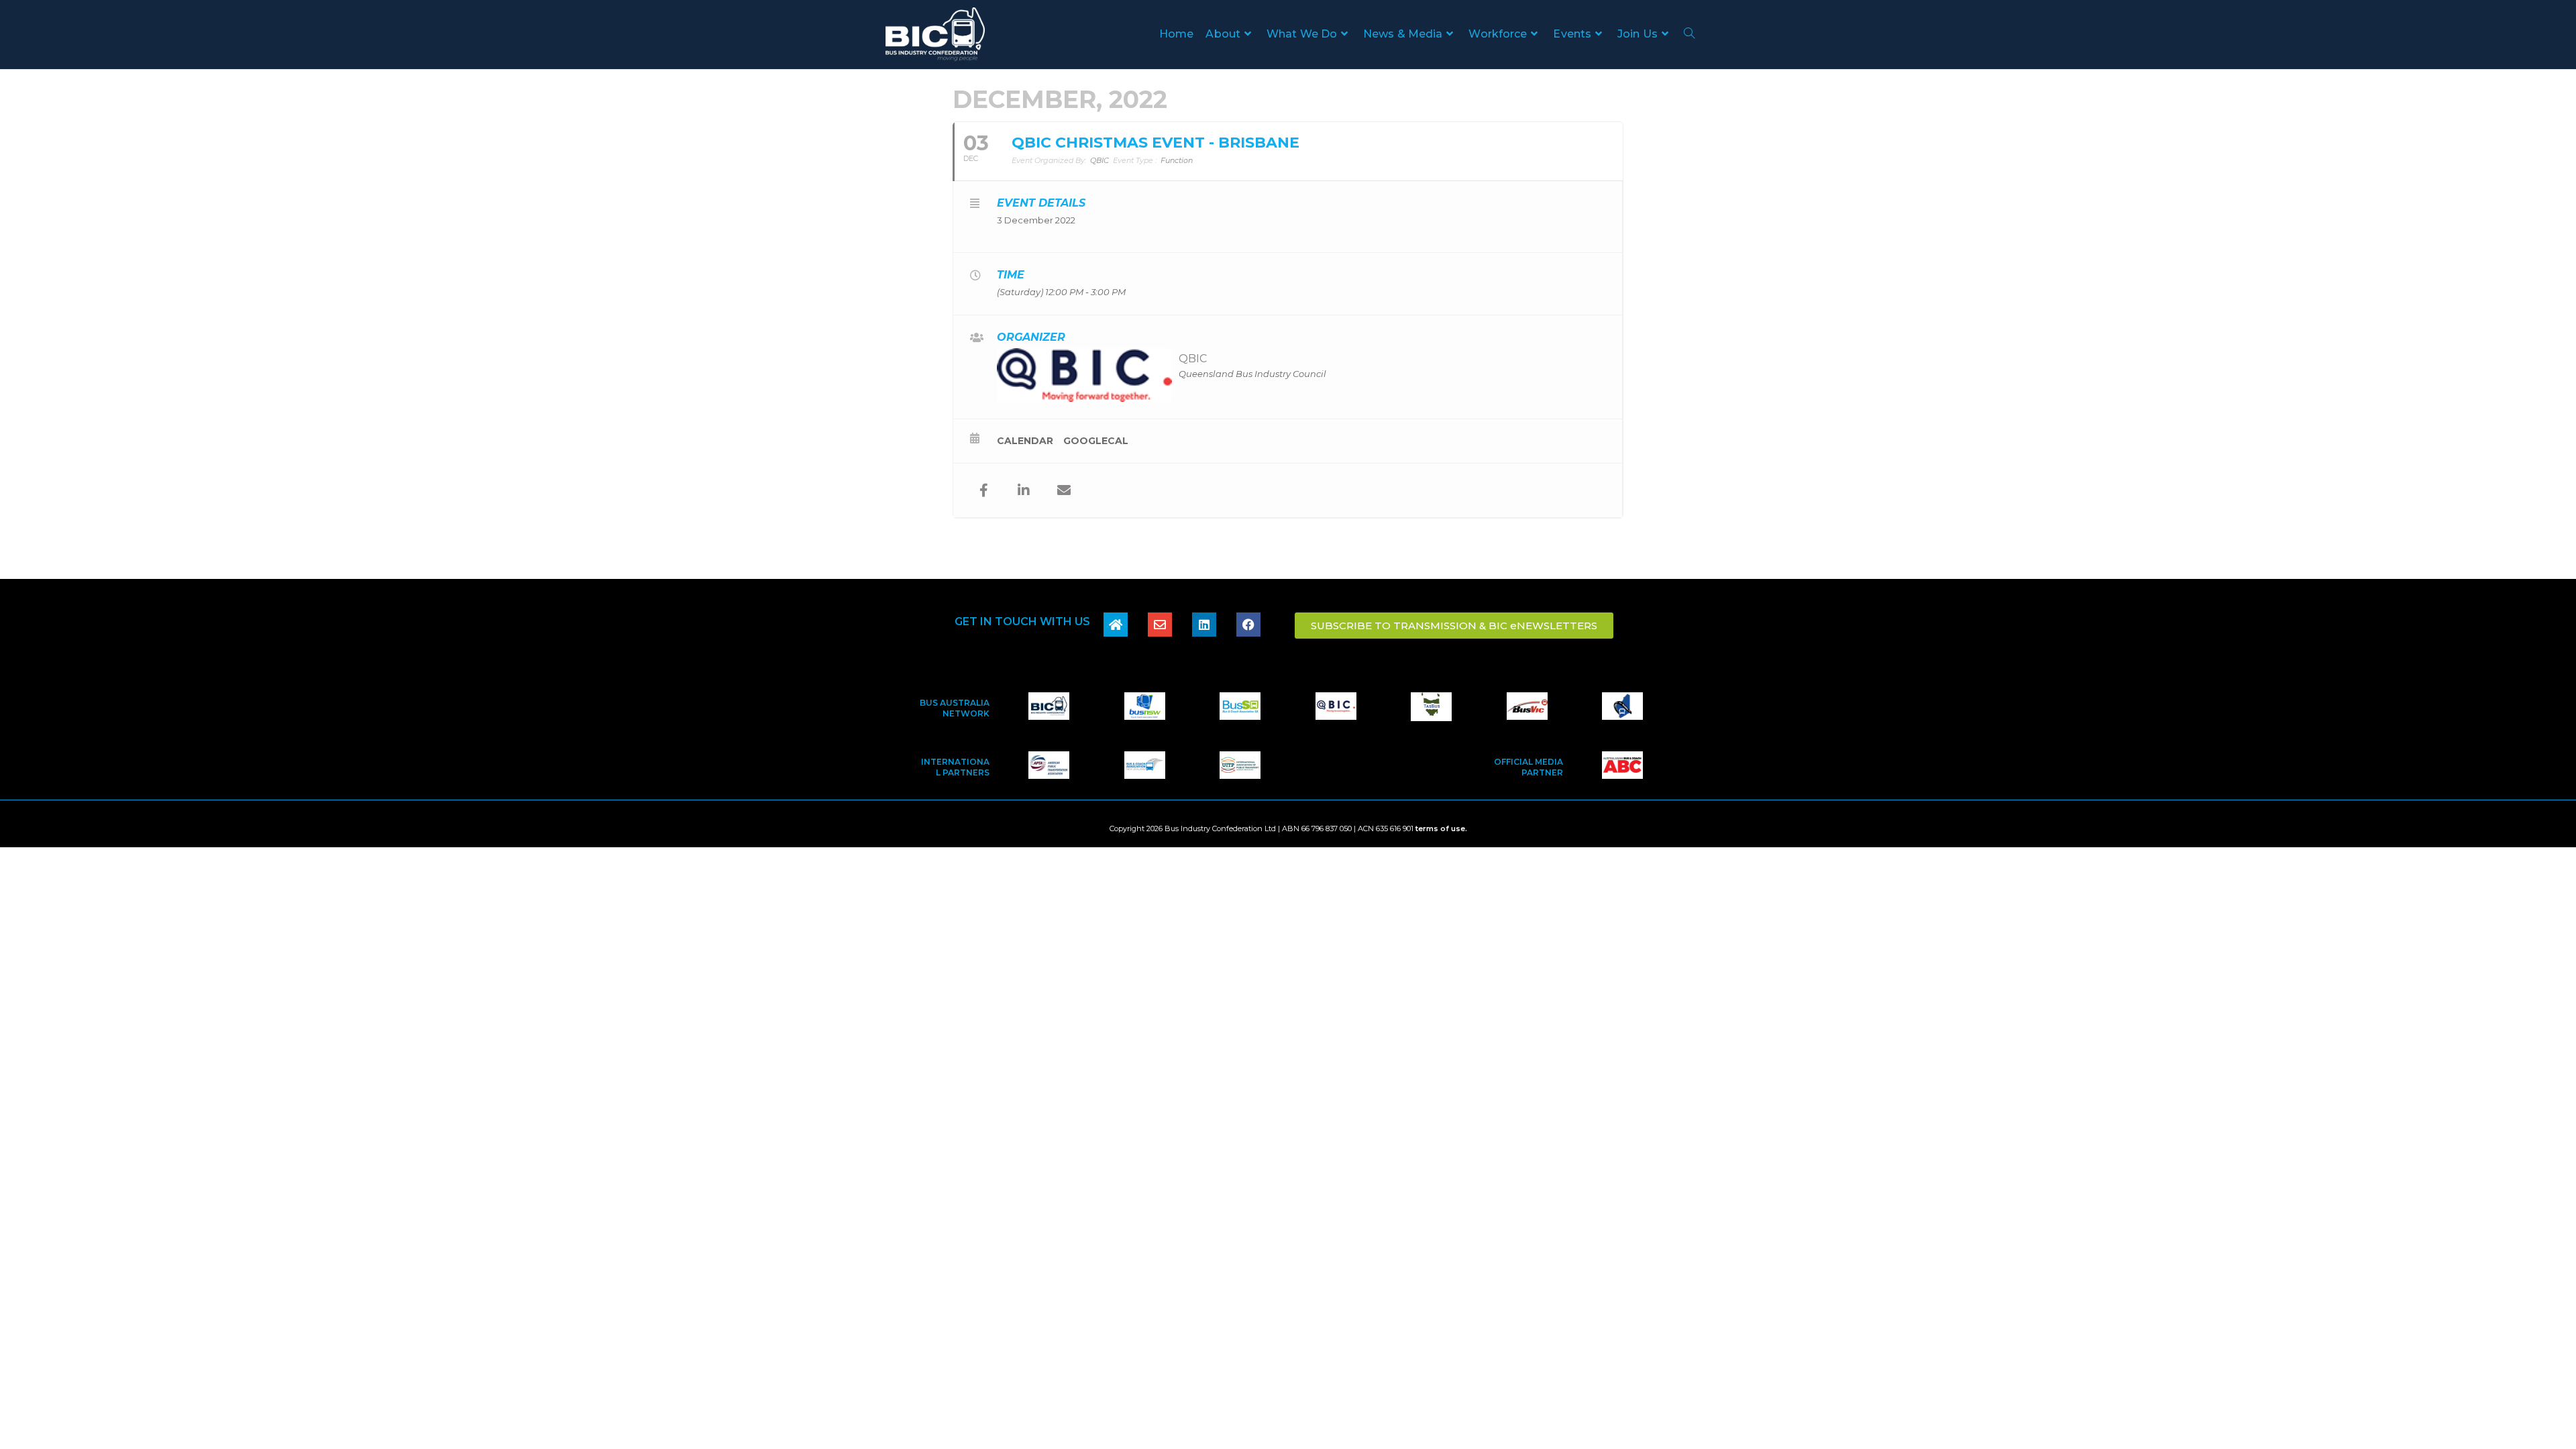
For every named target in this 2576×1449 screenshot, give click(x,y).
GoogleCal (1096, 441)
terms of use (1440, 828)
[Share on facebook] (983, 490)
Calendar (1025, 441)
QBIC (1193, 359)
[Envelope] (1160, 625)
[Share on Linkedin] (1024, 490)
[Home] (1116, 625)
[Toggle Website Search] (1689, 34)
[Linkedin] (1204, 625)
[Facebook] (1248, 625)
